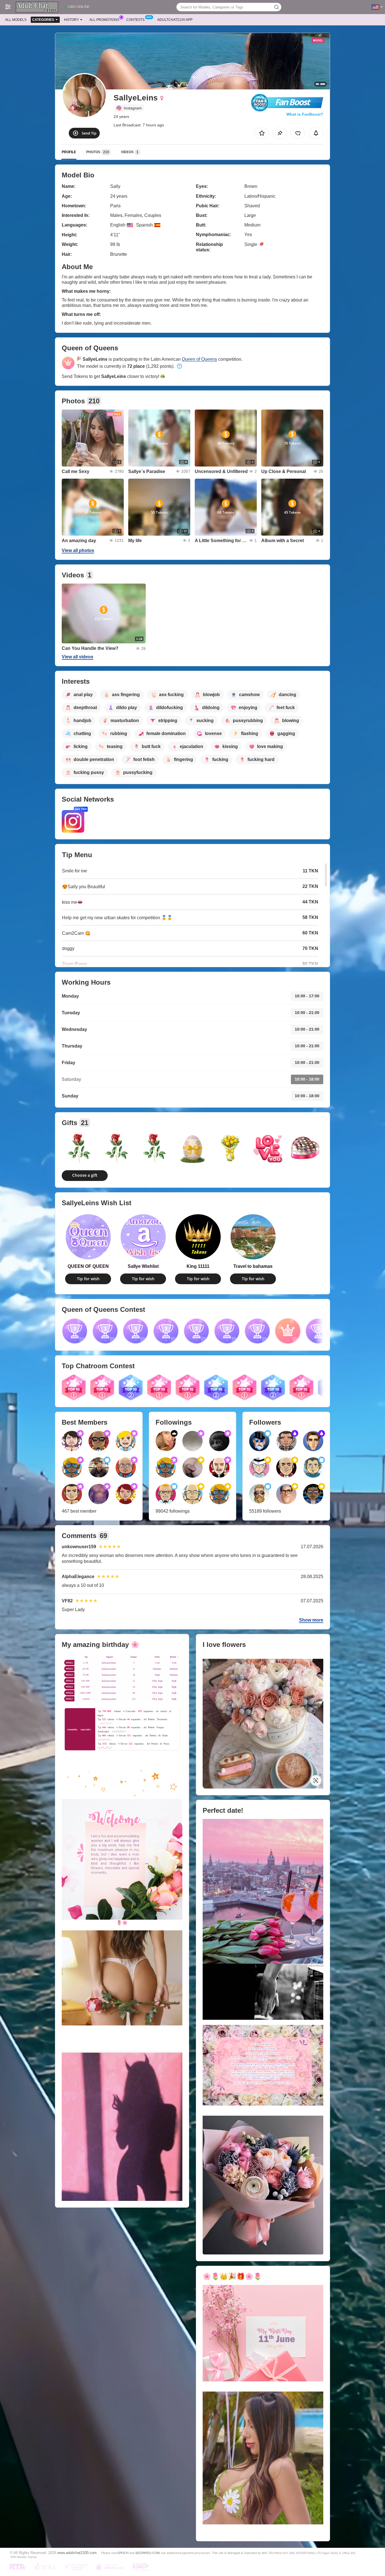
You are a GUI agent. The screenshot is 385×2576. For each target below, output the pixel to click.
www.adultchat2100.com (77, 2553)
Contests (135, 20)
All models (16, 20)
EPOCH (123, 2553)
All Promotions (104, 20)
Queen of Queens (199, 359)
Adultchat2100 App (175, 20)
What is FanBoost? (305, 114)
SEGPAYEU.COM (147, 2553)
